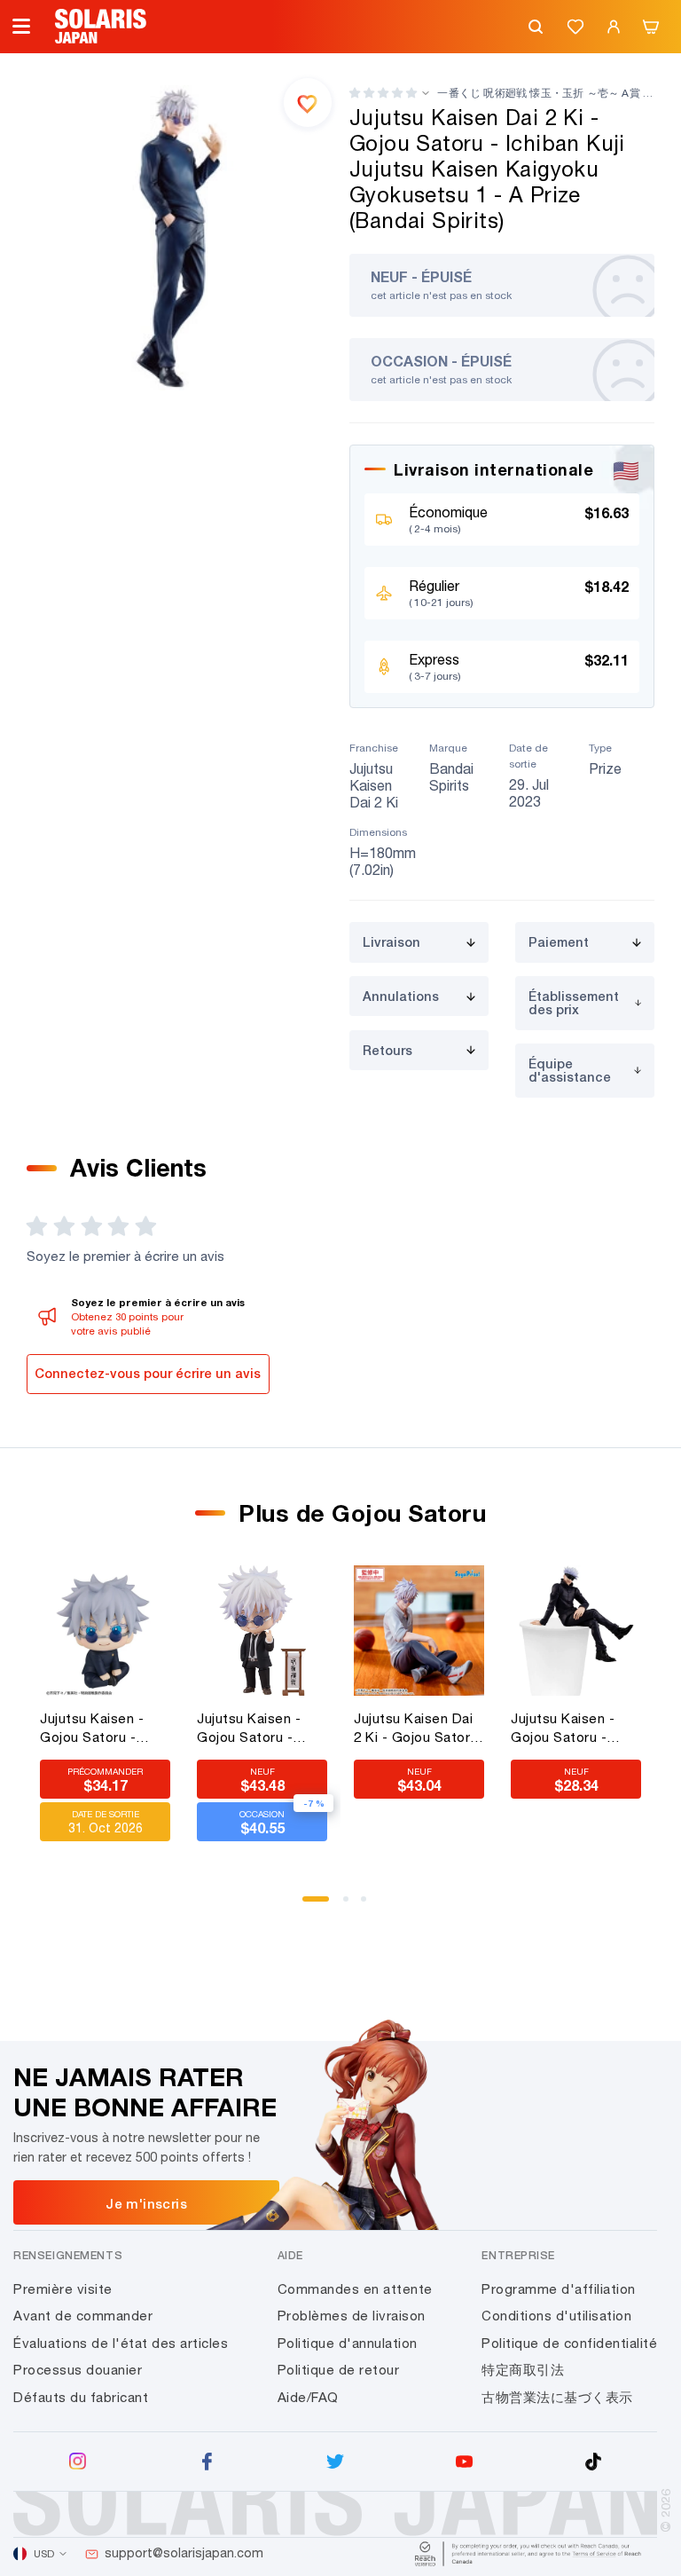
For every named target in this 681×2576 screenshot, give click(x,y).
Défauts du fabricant (81, 2397)
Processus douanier (78, 2370)
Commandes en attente (355, 2289)
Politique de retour (339, 2370)
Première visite (63, 2289)
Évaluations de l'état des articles (121, 2343)
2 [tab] (352, 1905)
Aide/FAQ (308, 2397)
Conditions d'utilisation (556, 2316)
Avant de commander (83, 2316)
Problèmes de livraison (352, 2316)
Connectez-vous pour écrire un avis (148, 1373)
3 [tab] (370, 1905)
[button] (383, 93)
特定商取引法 (523, 2370)
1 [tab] (311, 1905)
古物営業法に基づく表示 (557, 2397)
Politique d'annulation (348, 2343)
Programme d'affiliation (559, 2289)
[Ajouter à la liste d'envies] (308, 102)
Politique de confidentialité (569, 2343)
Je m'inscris (146, 2203)
